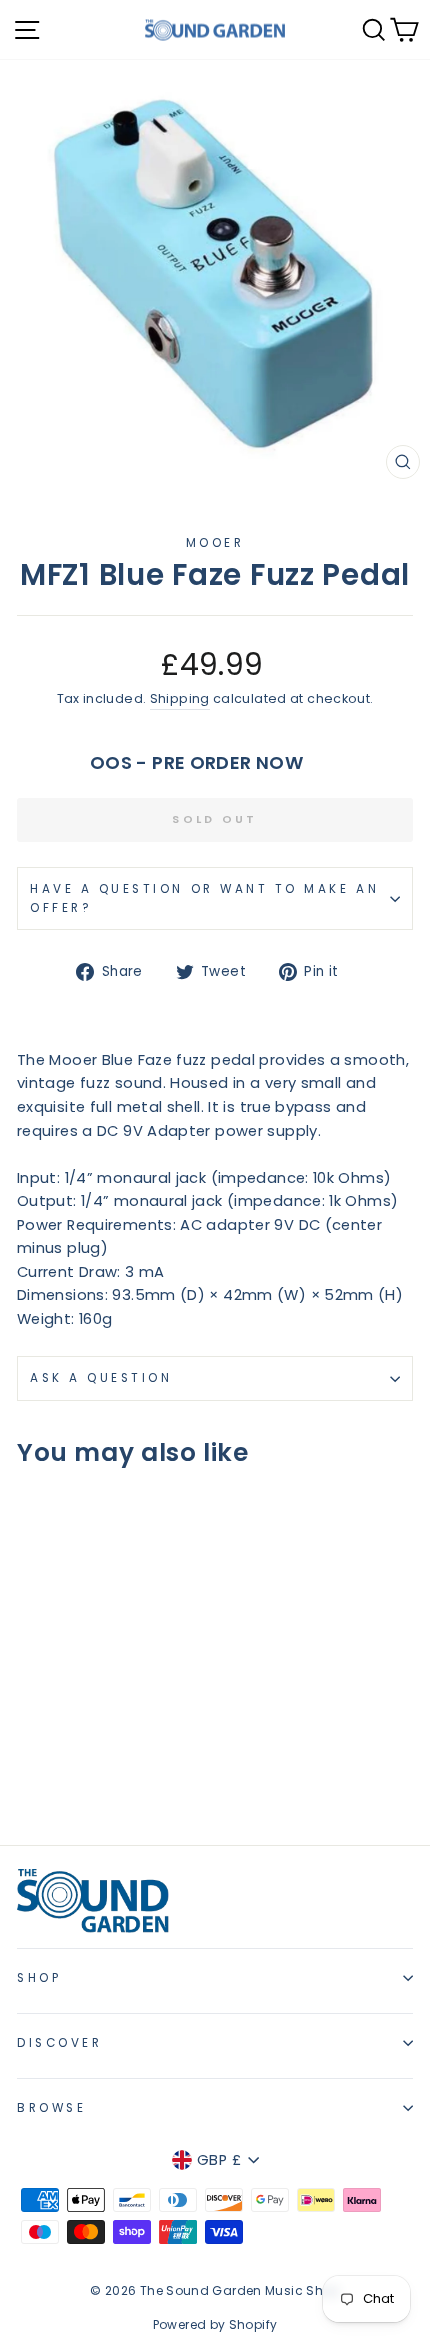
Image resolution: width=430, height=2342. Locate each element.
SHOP (39, 1978)
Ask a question (101, 1378)
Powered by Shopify (215, 2324)
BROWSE (51, 2108)
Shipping (180, 698)
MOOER (215, 543)
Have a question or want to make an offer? (204, 898)
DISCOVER (59, 2043)
